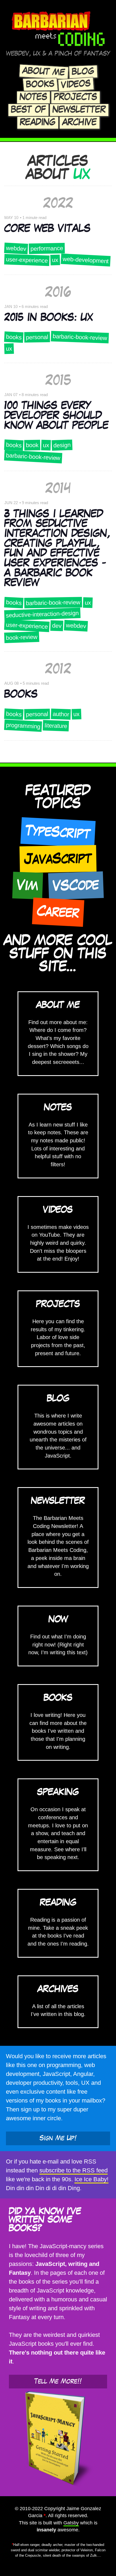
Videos (76, 85)
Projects (76, 97)
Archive (80, 123)
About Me (44, 72)
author (61, 714)
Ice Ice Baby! (91, 2179)
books (14, 337)
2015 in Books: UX (49, 318)
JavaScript (58, 859)
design (62, 445)
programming (23, 726)
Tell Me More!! (58, 2381)
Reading (38, 123)
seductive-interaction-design (42, 614)
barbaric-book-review (80, 337)
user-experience (27, 260)
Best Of (28, 110)
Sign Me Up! (58, 2138)
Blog (83, 72)
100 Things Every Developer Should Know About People (57, 416)
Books (40, 85)
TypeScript (58, 833)
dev (57, 626)
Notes (33, 97)
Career (58, 912)
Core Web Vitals (47, 229)
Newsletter (79, 110)
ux (55, 260)
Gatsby (71, 2523)
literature (56, 726)
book (32, 445)
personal (37, 337)
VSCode (76, 886)
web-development (86, 260)
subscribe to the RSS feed (74, 2170)
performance (47, 248)
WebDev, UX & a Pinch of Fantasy (58, 54)
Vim (28, 886)
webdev (16, 248)
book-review (22, 637)
